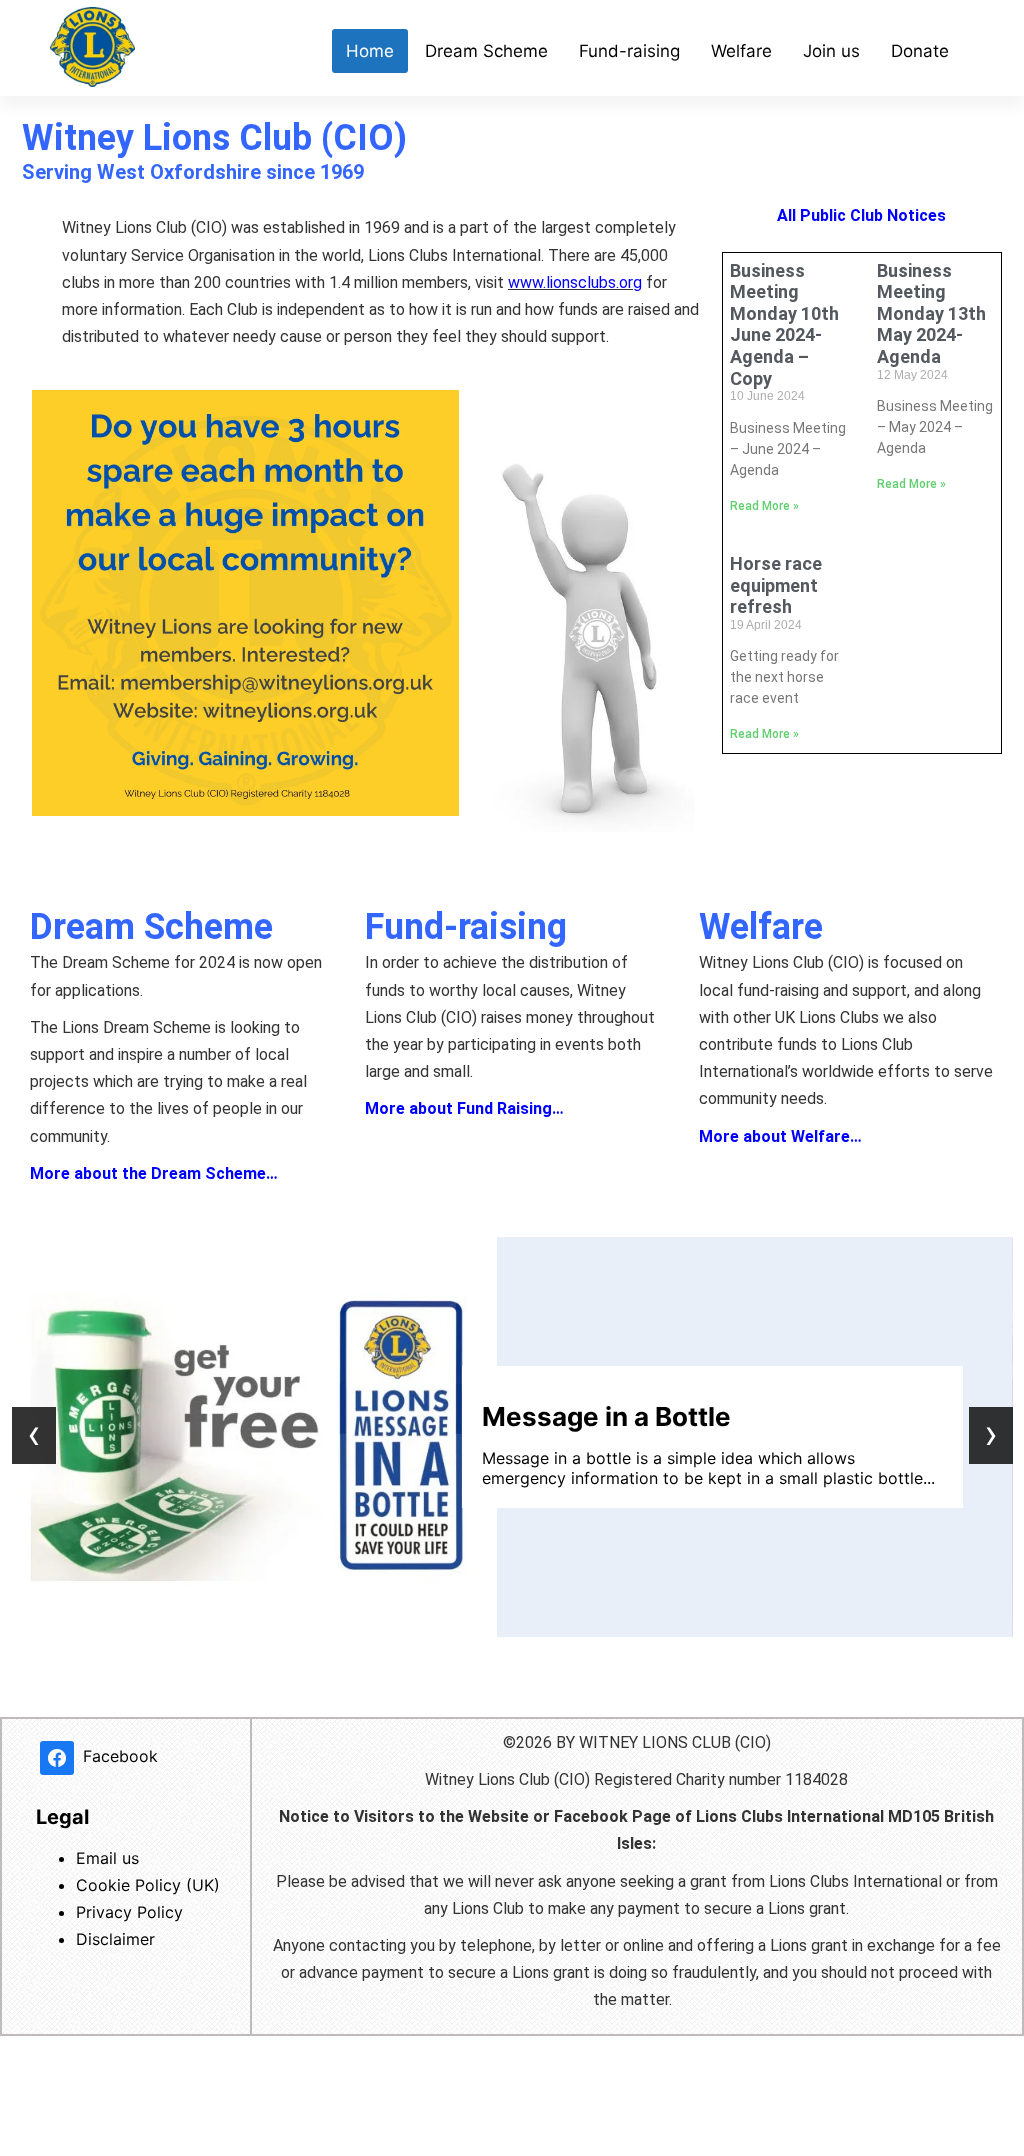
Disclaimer (115, 1939)
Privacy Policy (129, 1912)
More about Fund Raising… (464, 1108)
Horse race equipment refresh (776, 585)
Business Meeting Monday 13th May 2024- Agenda (931, 313)
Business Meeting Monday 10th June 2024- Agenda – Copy (784, 324)
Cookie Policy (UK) (148, 1885)
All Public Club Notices (861, 215)
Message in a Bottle (606, 1416)
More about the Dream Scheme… (154, 1173)
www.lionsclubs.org (575, 282)
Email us (107, 1858)
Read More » (764, 506)
